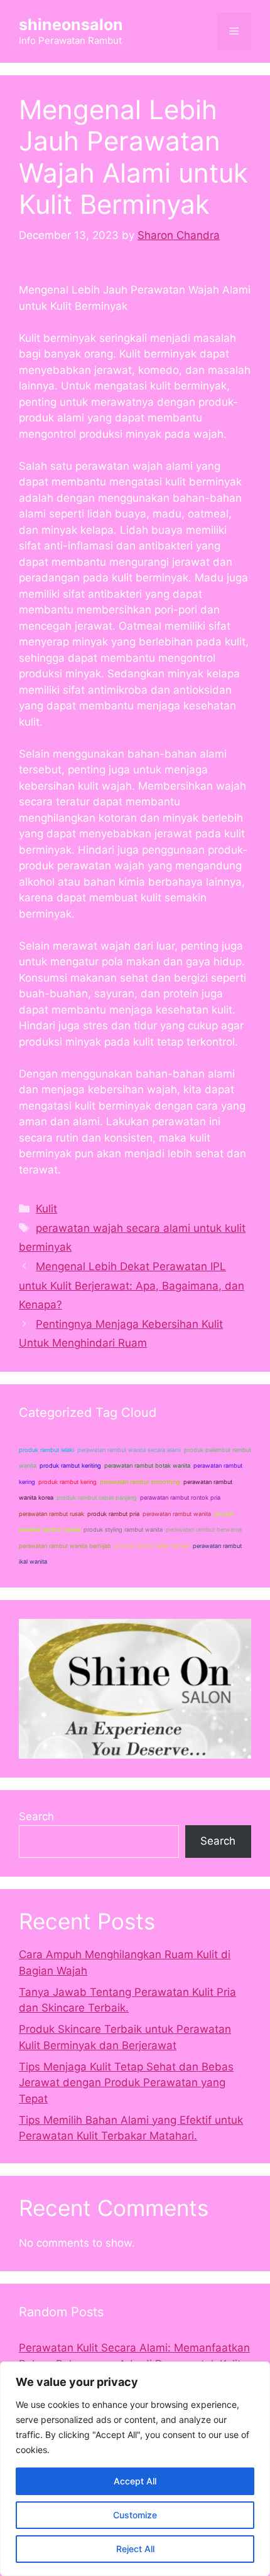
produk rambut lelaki (46, 1450)
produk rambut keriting (70, 1466)
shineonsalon (71, 24)
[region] (135, 2469)
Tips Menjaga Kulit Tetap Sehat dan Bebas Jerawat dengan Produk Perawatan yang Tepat (126, 2083)
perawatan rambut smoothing (140, 1482)
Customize (135, 2515)
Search (36, 1816)
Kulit (46, 1209)
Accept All (135, 2481)
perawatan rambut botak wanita (147, 1466)
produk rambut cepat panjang (97, 1497)
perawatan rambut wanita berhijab (65, 1546)
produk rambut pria (113, 1514)
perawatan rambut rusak (51, 1514)
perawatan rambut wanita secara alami (129, 1450)
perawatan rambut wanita (177, 1514)
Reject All (135, 2549)
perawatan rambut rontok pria (180, 1497)
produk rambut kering (67, 1482)
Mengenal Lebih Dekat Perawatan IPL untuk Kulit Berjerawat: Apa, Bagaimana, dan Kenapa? (132, 1285)
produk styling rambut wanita (123, 1529)
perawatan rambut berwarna (204, 1529)
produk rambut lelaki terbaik (152, 1546)
